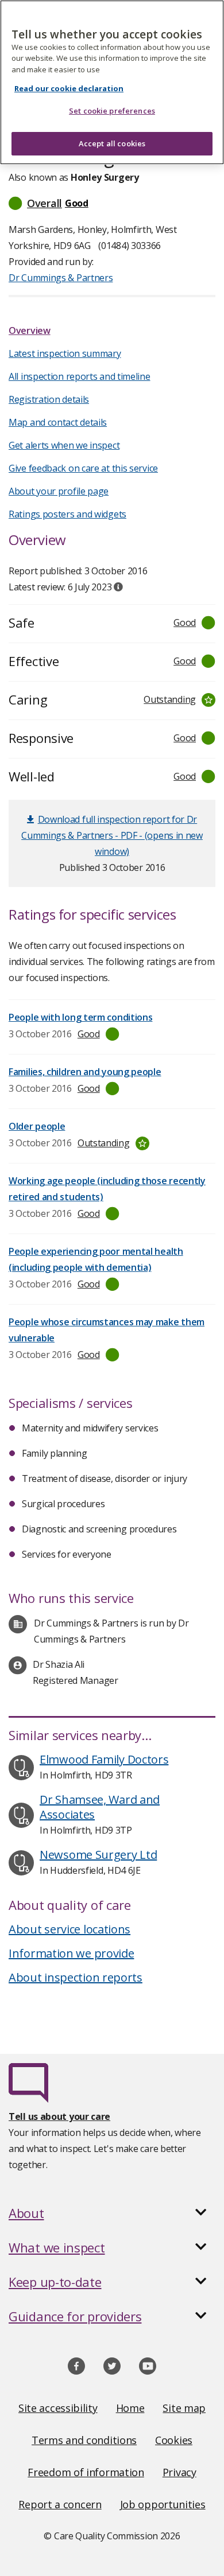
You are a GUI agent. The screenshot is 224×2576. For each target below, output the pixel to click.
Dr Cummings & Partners (61, 278)
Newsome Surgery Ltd (98, 1855)
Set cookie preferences (112, 111)
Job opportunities (163, 2504)
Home (130, 2408)
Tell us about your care (59, 2116)
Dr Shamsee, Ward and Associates (100, 1807)
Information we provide (71, 1953)
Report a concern (60, 2504)
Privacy (179, 2472)
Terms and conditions (84, 2440)
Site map (184, 2408)
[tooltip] (118, 587)
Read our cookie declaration (69, 88)
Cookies (174, 2440)
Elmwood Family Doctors (104, 1759)
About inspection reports (76, 1977)
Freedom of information (86, 2472)
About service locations (69, 1929)
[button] (112, 203)
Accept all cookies (112, 143)
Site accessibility (58, 2408)
